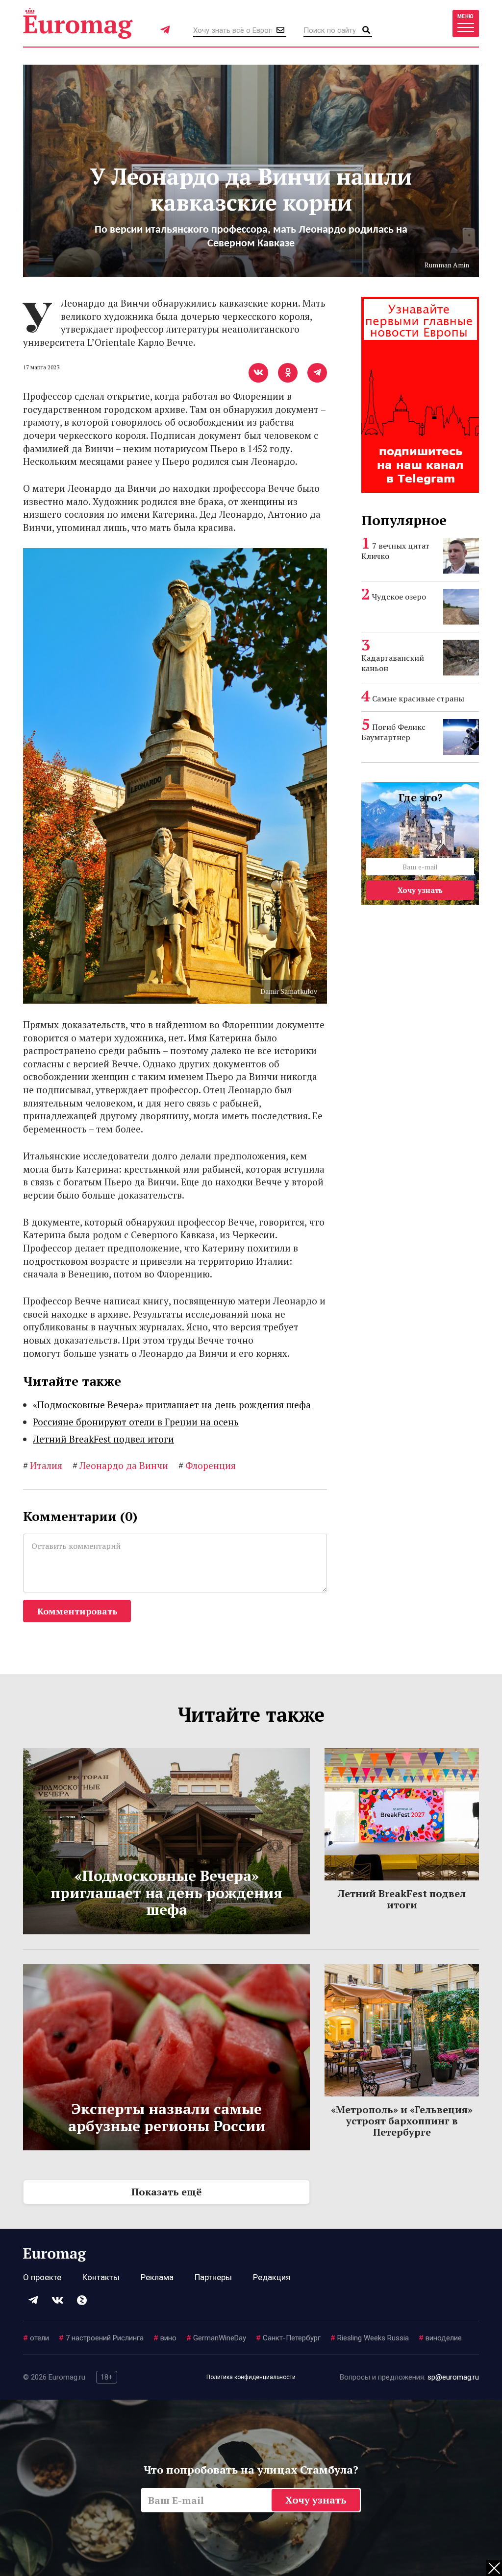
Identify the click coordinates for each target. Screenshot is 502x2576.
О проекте (42, 2277)
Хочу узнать (420, 890)
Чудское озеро (399, 597)
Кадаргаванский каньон (393, 663)
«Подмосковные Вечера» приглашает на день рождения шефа (172, 1405)
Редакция (272, 2277)
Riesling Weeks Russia (370, 2338)
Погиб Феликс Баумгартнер (393, 732)
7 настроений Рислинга (101, 2338)
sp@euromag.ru (453, 2377)
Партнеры (213, 2277)
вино (165, 2338)
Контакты (101, 2277)
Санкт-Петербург (288, 2338)
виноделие (440, 2338)
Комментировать (77, 1611)
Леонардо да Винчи (120, 1465)
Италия (43, 1465)
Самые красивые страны (418, 698)
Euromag (78, 23)
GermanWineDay (216, 2338)
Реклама (157, 2277)
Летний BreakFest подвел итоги (103, 1439)
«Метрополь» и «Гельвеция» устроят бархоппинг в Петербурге (402, 2121)
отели (36, 2338)
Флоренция (207, 1465)
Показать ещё (166, 2192)
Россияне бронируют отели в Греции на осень (136, 1422)
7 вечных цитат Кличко (395, 551)
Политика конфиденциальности (251, 2377)
